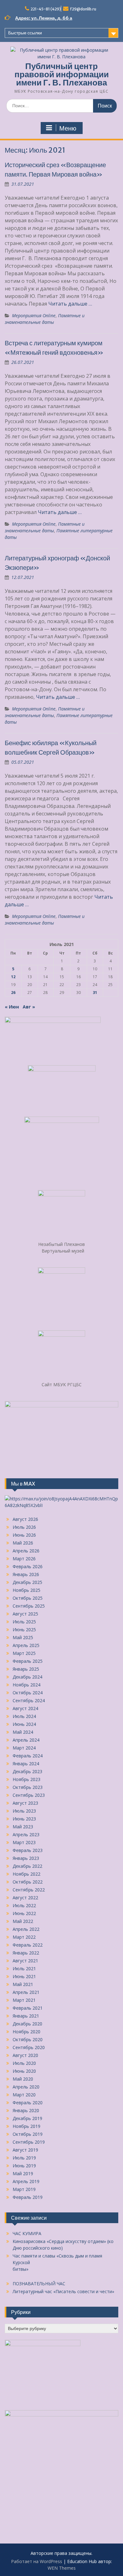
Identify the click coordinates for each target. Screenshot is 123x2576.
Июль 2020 (24, 2063)
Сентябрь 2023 (29, 1795)
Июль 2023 (24, 1811)
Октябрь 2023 (28, 1787)
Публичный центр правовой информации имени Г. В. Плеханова (62, 74)
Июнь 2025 (24, 1630)
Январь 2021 (26, 2016)
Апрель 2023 (26, 1834)
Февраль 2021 (28, 2008)
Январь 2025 (26, 1669)
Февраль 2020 (28, 2103)
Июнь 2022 (24, 1913)
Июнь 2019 (24, 2166)
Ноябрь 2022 (26, 1874)
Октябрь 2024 (28, 1693)
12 (13, 977)
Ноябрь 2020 (26, 2032)
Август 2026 (25, 1519)
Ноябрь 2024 (26, 1685)
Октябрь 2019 (28, 2134)
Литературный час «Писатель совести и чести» (63, 2291)
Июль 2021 (24, 1969)
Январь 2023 (26, 1858)
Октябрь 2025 (28, 1598)
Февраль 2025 (28, 1661)
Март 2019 (24, 2189)
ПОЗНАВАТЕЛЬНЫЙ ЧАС (39, 2284)
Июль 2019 (24, 2158)
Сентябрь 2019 (29, 2142)
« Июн (12, 1007)
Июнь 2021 (24, 1976)
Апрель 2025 (26, 1645)
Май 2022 (23, 1921)
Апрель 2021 (26, 1992)
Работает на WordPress (37, 2561)
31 (95, 993)
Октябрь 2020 (28, 2039)
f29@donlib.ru (83, 9)
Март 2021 (24, 2000)
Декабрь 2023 (27, 1771)
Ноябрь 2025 (26, 1590)
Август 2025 (25, 1614)
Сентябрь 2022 (29, 1890)
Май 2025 (23, 1637)
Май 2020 (23, 2079)
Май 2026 (23, 1543)
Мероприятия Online (34, 315)
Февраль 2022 (28, 1945)
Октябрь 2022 (28, 1882)
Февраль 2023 (28, 1850)
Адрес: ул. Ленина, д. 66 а (44, 18)
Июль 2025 (24, 1622)
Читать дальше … (70, 304)
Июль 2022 (24, 1905)
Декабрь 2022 (27, 1866)
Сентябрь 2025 (29, 1606)
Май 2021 (23, 1984)
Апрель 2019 (26, 2181)
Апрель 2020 (26, 2087)
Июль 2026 (24, 1527)
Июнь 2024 (24, 1724)
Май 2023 (23, 1827)
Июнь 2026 (24, 1535)
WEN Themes (62, 2568)
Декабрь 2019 (27, 2118)
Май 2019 (23, 2173)
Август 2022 (25, 1898)
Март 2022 (24, 1937)
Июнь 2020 (24, 2071)
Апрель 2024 (26, 1740)
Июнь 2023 (24, 1819)
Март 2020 (24, 2095)
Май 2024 (23, 1732)
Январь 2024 (26, 1764)
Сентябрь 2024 (29, 1700)
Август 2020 (25, 2055)
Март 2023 (24, 1842)
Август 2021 (25, 1961)
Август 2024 (25, 1708)
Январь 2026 (26, 1574)
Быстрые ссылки (25, 33)
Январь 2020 (26, 2110)
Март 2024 (24, 1748)
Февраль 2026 (28, 1566)
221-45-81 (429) (46, 9)
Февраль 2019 (28, 2197)
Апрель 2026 (26, 1551)
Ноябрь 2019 (26, 2126)
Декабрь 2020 (27, 2024)
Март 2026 (24, 1559)
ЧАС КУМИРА (27, 2233)
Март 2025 (24, 1653)
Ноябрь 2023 (26, 1779)
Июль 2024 (24, 1716)
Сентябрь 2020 (29, 2047)
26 (13, 993)
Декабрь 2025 (27, 1582)
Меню (68, 128)
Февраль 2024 (28, 1756)
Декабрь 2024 (27, 1677)
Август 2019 (25, 2150)
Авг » (29, 1007)
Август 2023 (25, 1803)
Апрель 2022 (26, 1929)
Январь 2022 (26, 1953)
